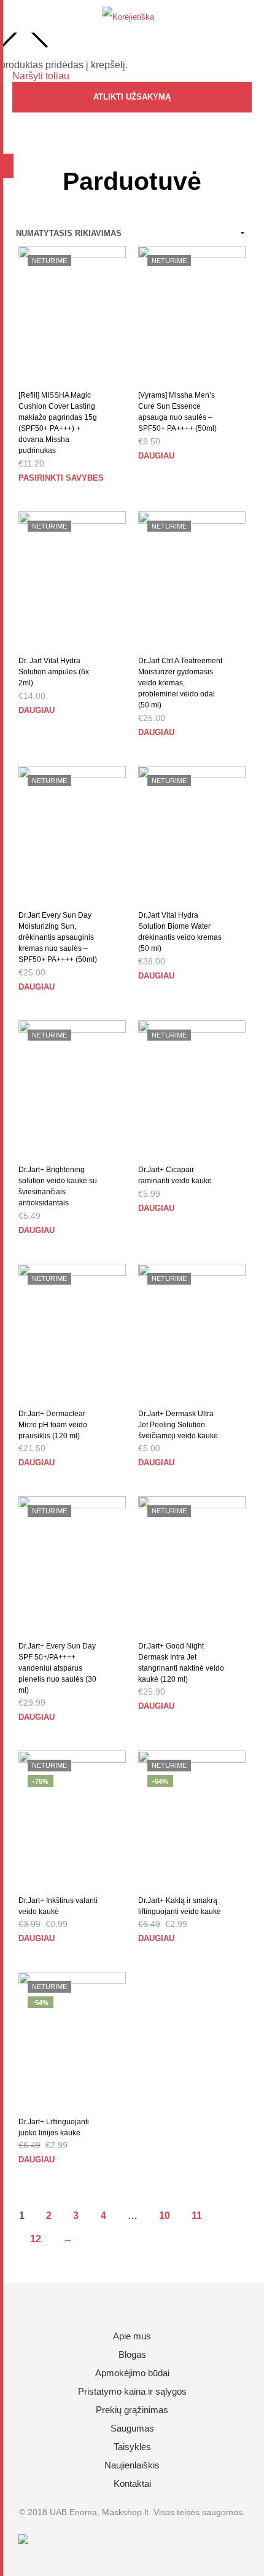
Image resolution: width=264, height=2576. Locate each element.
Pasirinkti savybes (61, 478)
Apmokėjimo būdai (132, 2373)
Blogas (132, 2354)
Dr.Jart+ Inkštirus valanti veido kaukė (58, 1906)
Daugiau (156, 456)
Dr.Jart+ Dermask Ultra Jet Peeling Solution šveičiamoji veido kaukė (178, 1425)
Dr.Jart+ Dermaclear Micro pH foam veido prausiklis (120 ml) (53, 1425)
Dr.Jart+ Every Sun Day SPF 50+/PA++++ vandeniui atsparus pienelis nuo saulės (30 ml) (57, 1668)
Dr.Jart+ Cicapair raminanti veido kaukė (175, 1175)
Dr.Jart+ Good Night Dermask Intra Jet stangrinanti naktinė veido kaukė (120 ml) (181, 1663)
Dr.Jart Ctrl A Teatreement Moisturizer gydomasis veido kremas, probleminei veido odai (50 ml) (180, 683)
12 (36, 2239)
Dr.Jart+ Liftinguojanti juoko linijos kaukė (54, 2127)
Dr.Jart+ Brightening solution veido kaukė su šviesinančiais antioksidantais (58, 1186)
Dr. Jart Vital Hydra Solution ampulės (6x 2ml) (54, 672)
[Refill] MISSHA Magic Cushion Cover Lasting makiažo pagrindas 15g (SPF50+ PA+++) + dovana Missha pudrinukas (58, 423)
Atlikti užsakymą (132, 97)
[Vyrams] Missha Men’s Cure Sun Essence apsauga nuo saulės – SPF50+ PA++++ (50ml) (177, 412)
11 (197, 2216)
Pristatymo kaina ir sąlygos (132, 2391)
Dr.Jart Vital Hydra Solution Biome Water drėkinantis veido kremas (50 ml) (180, 932)
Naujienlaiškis (132, 2465)
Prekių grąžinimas (132, 2410)
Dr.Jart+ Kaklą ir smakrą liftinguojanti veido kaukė (180, 1906)
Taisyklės (132, 2447)
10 (165, 2216)
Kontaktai (132, 2483)
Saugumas (132, 2428)
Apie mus (132, 2336)
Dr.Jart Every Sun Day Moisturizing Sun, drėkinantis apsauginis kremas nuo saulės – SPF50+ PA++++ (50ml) (58, 937)
